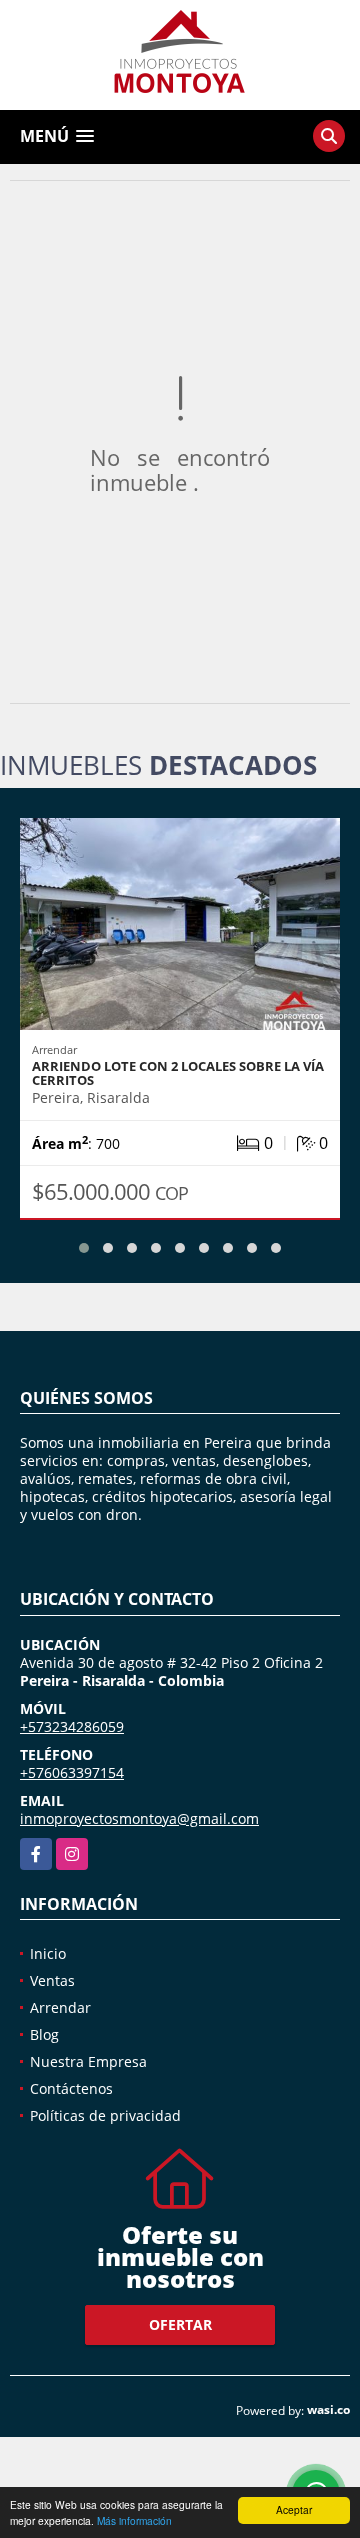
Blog (44, 2034)
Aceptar (294, 2509)
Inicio (48, 1953)
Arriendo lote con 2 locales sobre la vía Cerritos (178, 1073)
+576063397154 (72, 1772)
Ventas (52, 1980)
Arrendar (60, 2007)
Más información (134, 2520)
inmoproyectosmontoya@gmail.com (139, 1818)
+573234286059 (72, 1726)
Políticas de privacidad (105, 2115)
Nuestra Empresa (88, 2061)
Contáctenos (71, 2088)
